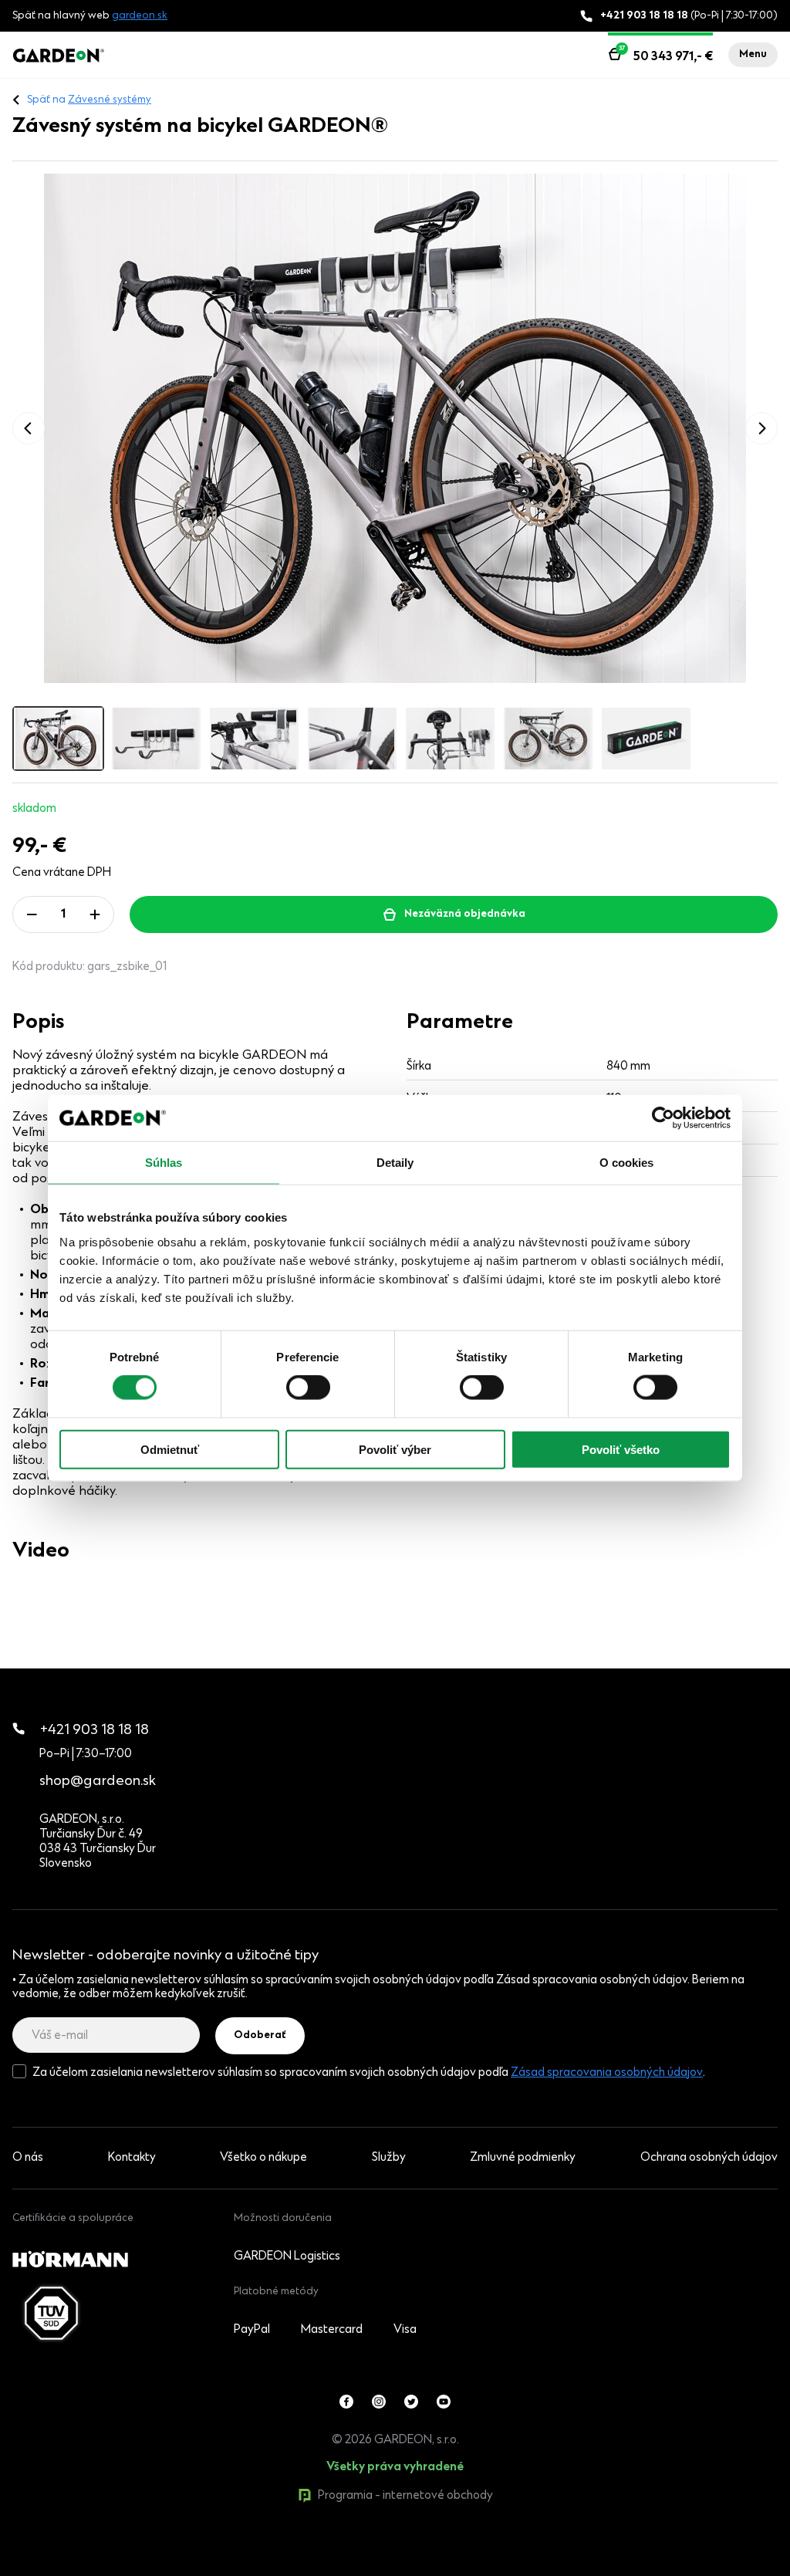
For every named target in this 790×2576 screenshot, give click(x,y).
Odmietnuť (170, 1449)
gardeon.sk (140, 16)
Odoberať (260, 2036)
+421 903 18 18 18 (95, 1731)
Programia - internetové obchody (405, 2496)
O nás (28, 2158)
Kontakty (132, 2158)
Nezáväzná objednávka (465, 914)
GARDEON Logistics (287, 2257)
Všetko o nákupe (263, 2158)
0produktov (129, 2568)
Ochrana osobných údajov (709, 2158)
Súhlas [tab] (164, 1163)
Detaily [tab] (395, 1163)
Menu (753, 55)
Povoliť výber (395, 1449)
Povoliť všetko (621, 1449)
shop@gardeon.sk (98, 1782)
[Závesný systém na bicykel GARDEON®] (395, 428)
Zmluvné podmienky (523, 2158)
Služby (389, 2158)
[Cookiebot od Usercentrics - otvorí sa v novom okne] (663, 1118)
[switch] (308, 1388)
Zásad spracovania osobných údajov (607, 2073)
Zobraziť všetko (86, 2568)
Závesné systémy (110, 100)
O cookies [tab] (627, 1163)
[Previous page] (29, 428)
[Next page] (761, 428)
